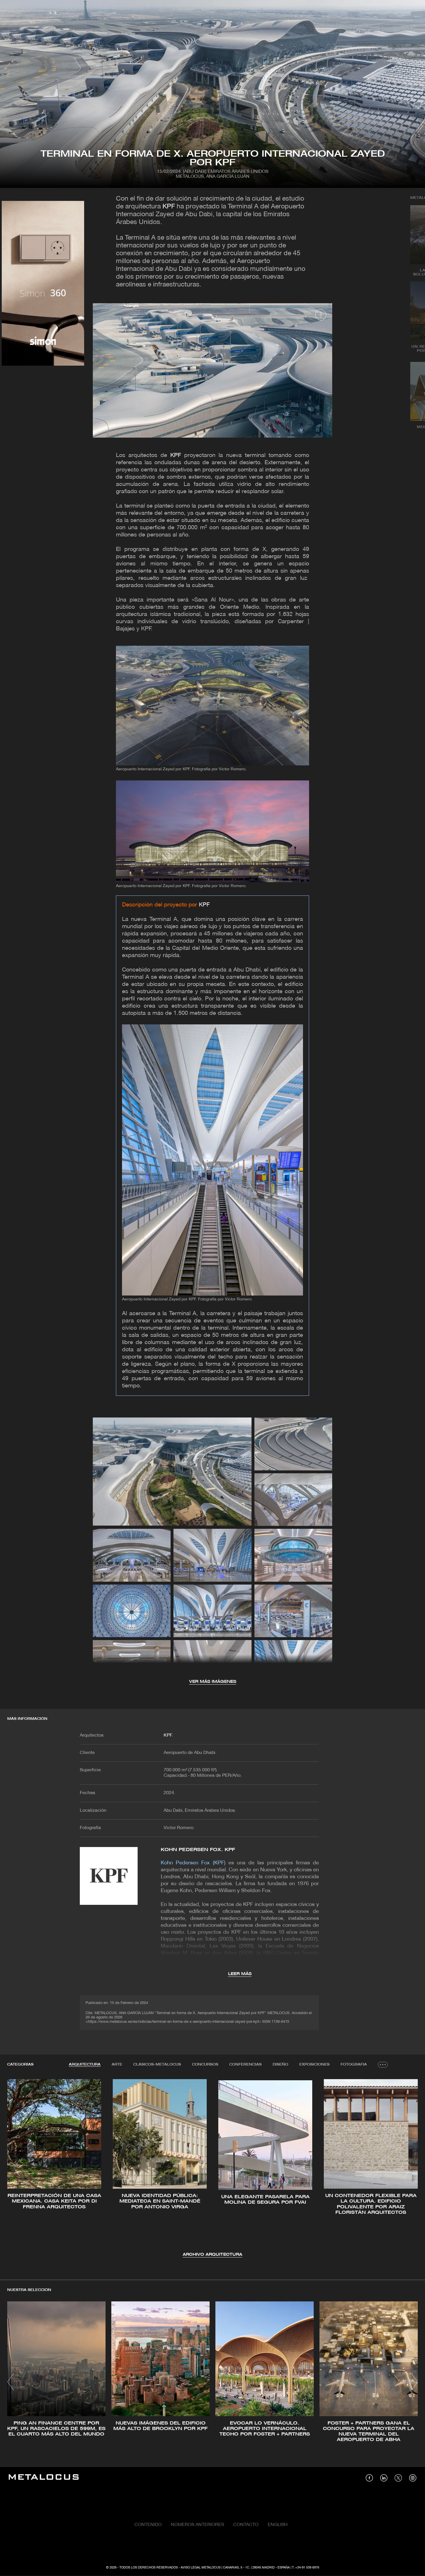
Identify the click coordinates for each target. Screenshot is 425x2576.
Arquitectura (85, 2065)
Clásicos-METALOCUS (157, 2065)
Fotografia (354, 2065)
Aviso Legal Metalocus (201, 2568)
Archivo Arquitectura (212, 2255)
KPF (169, 207)
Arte (117, 2065)
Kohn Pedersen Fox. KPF (198, 1850)
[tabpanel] (212, 2169)
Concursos (205, 2065)
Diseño (280, 2065)
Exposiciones (314, 2065)
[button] (17, 2168)
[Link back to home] (44, 2478)
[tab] (85, 2065)
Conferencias (245, 2065)
